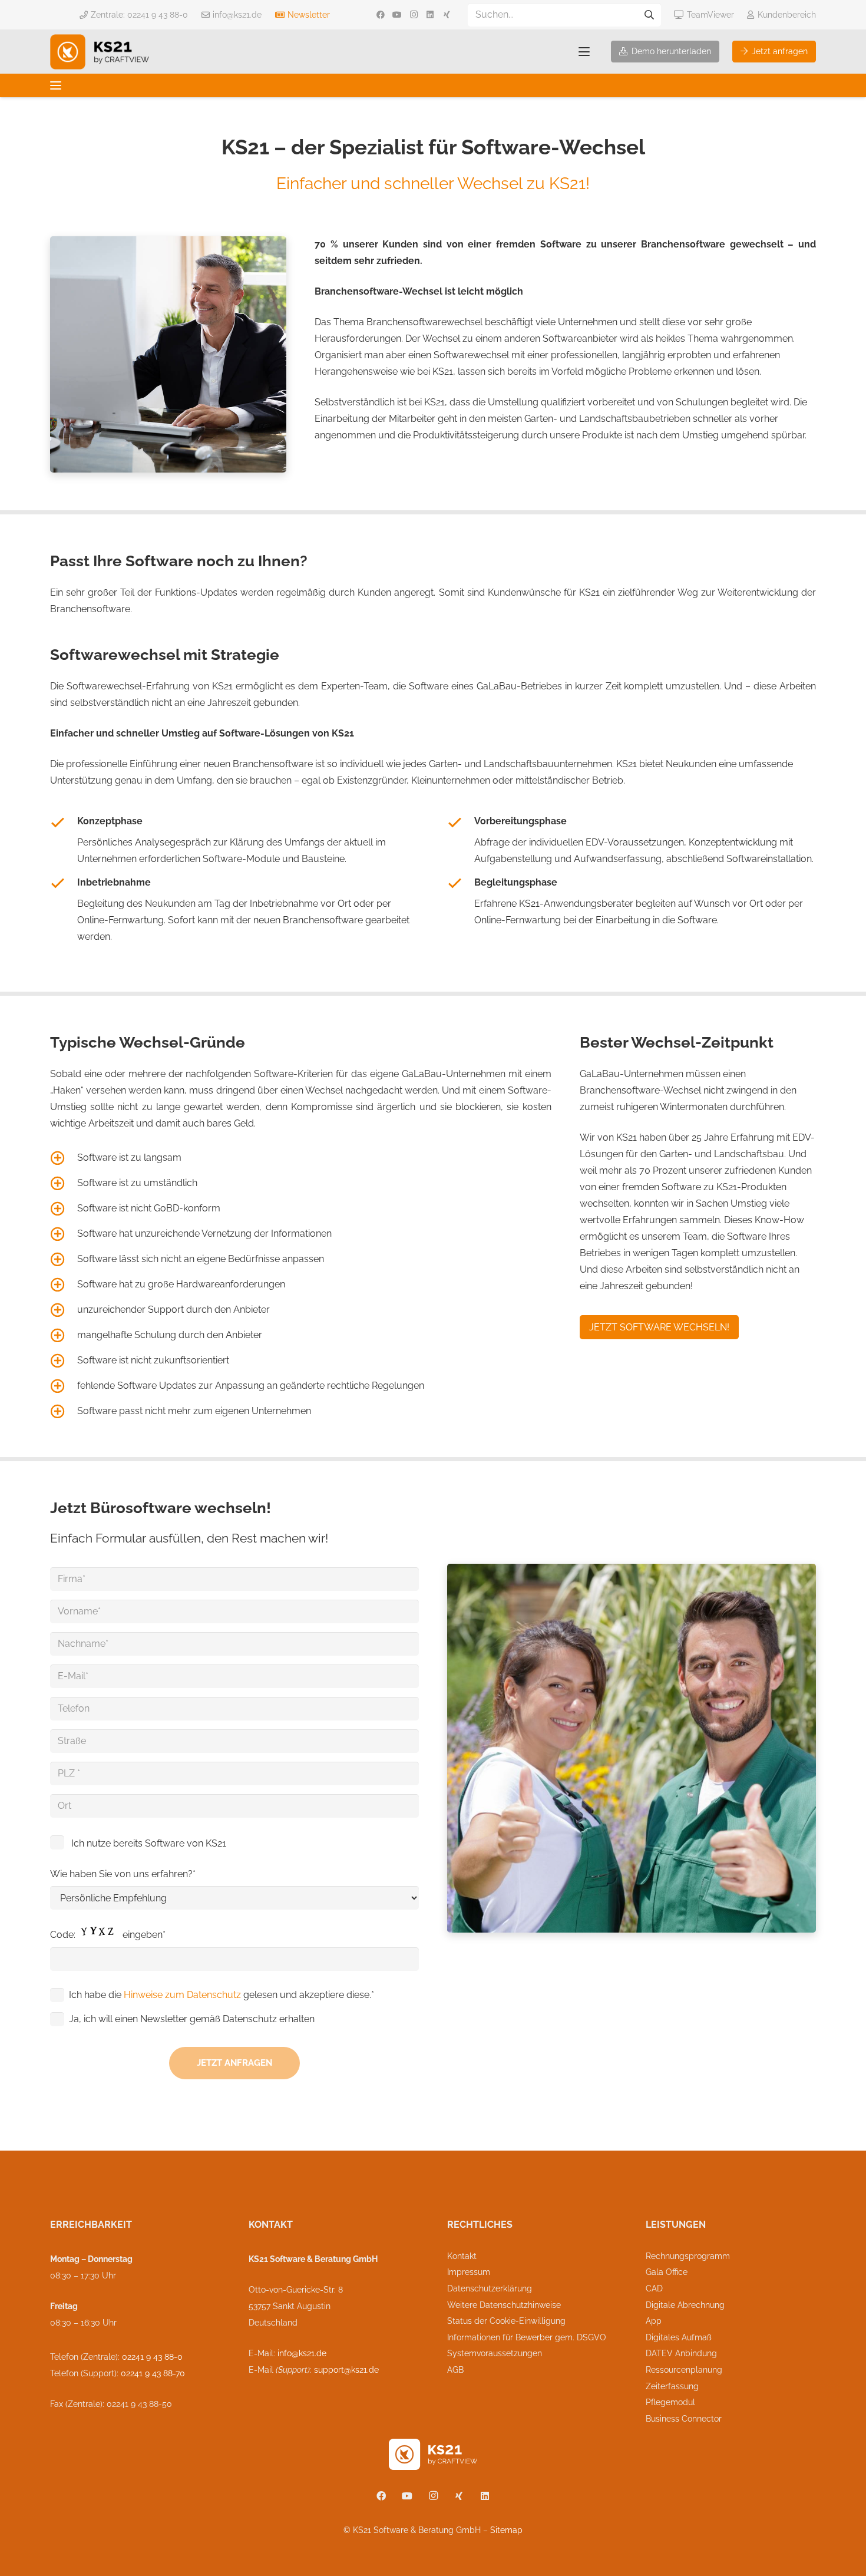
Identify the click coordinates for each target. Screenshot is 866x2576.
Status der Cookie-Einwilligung (506, 2321)
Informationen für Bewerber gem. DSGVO (527, 2337)
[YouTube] (397, 15)
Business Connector (684, 2419)
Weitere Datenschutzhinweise (504, 2305)
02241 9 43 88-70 (153, 2373)
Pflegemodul (670, 2402)
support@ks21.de (346, 2370)
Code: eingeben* (108, 1935)
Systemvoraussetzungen (495, 2353)
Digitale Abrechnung (685, 2305)
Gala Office (667, 2272)
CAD (654, 2288)
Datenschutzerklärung (490, 2288)
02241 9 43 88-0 (152, 2357)
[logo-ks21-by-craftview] (100, 52)
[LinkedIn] (430, 15)
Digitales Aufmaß (679, 2337)
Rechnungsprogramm (688, 2256)
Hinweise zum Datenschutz (182, 1995)
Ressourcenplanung (684, 2370)
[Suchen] (649, 15)
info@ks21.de (302, 2353)
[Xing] (447, 15)
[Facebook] (381, 15)
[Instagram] (414, 15)
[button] (584, 52)
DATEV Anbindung (681, 2353)
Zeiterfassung (672, 2386)
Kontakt (462, 2256)
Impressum (469, 2272)
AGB (455, 2370)
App (654, 2321)
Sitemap (506, 2530)
